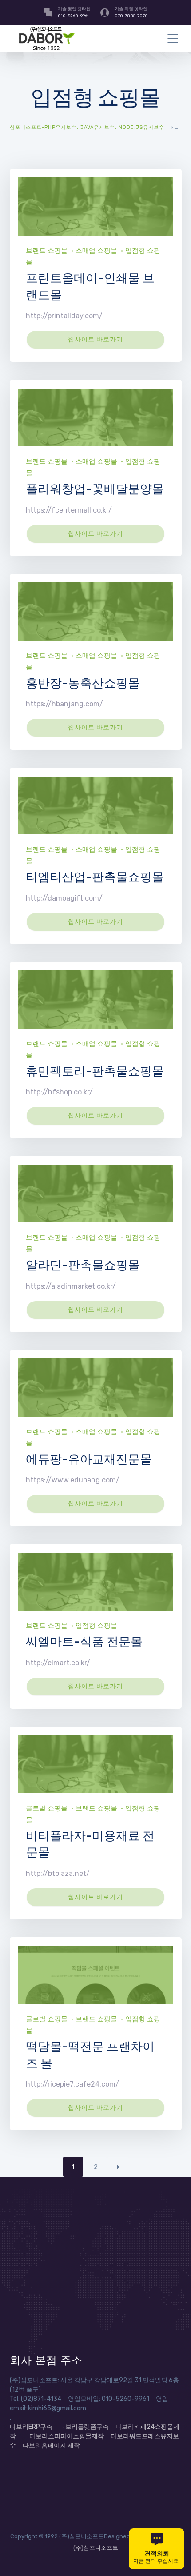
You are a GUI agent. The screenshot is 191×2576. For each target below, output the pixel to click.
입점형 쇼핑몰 (96, 1626)
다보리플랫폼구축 (84, 2427)
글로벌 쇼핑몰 (47, 1808)
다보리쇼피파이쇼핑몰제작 (67, 2436)
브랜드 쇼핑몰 (47, 251)
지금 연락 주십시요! (157, 2557)
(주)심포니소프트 (96, 2548)
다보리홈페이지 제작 (51, 2446)
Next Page (118, 2167)
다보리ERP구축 (31, 2427)
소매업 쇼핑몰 (96, 251)
